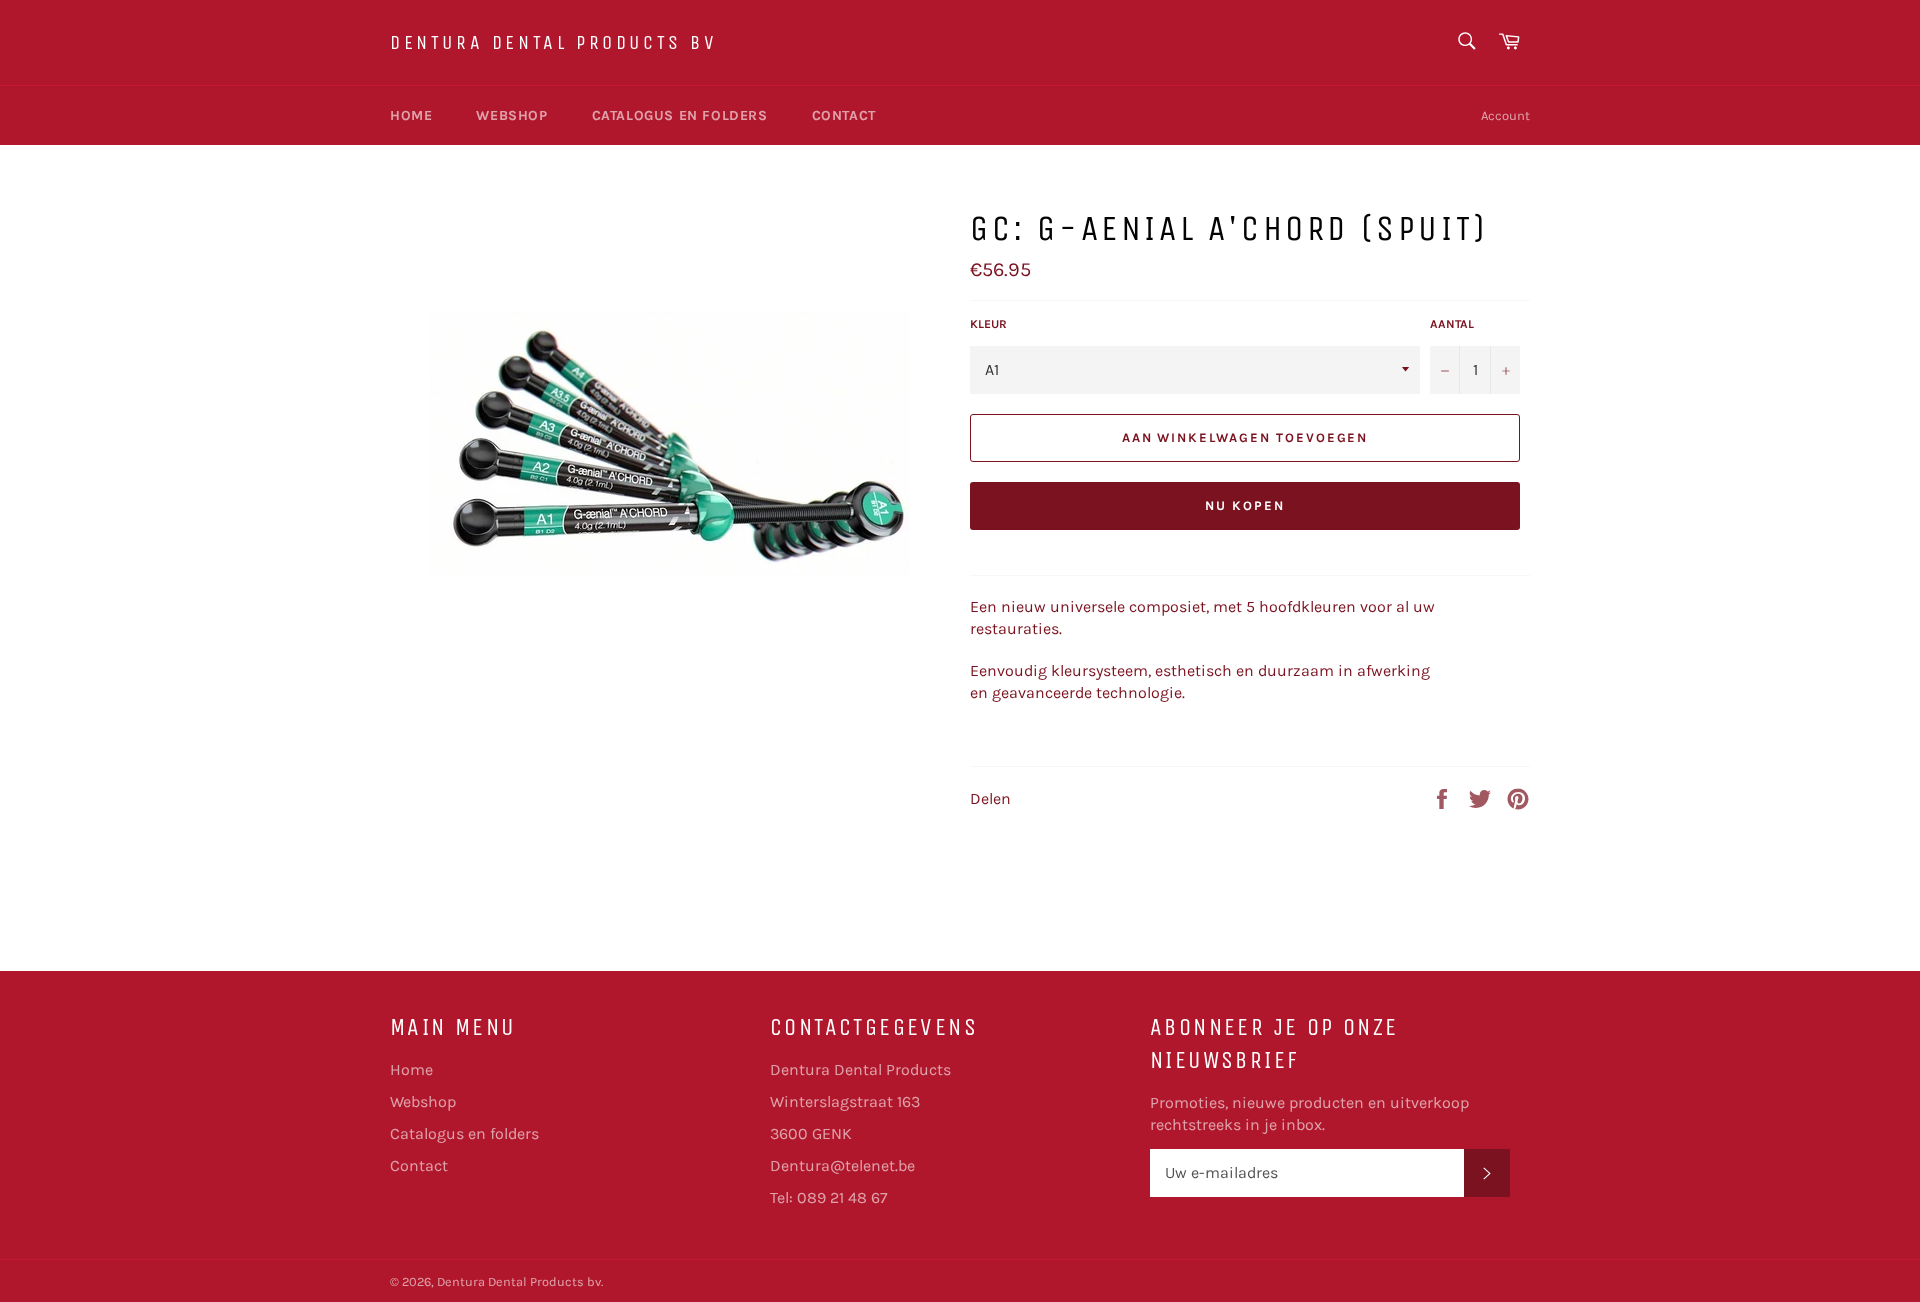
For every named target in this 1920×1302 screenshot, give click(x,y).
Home (411, 115)
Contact (844, 115)
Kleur (988, 324)
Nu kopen (1245, 505)
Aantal (1452, 324)
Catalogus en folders (680, 115)
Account (1505, 115)
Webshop (511, 115)
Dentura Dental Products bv (554, 42)
